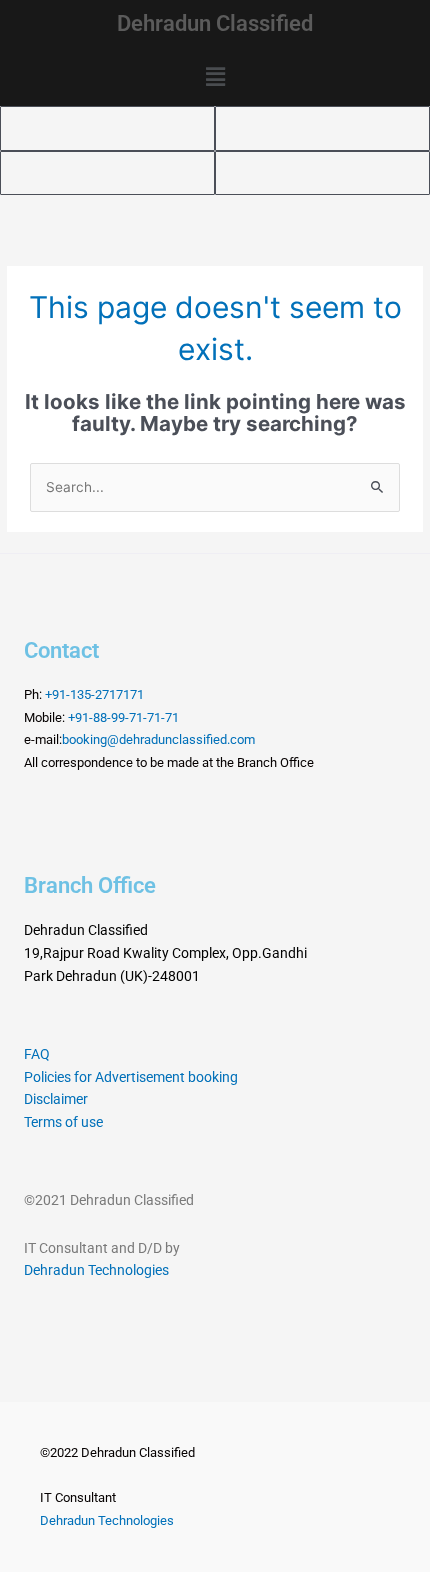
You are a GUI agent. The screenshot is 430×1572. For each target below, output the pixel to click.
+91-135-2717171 (94, 694)
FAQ (37, 1054)
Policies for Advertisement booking (131, 1077)
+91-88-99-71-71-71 (123, 717)
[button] (215, 77)
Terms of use (63, 1122)
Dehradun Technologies (96, 1270)
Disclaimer (56, 1099)
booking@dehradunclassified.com (158, 739)
